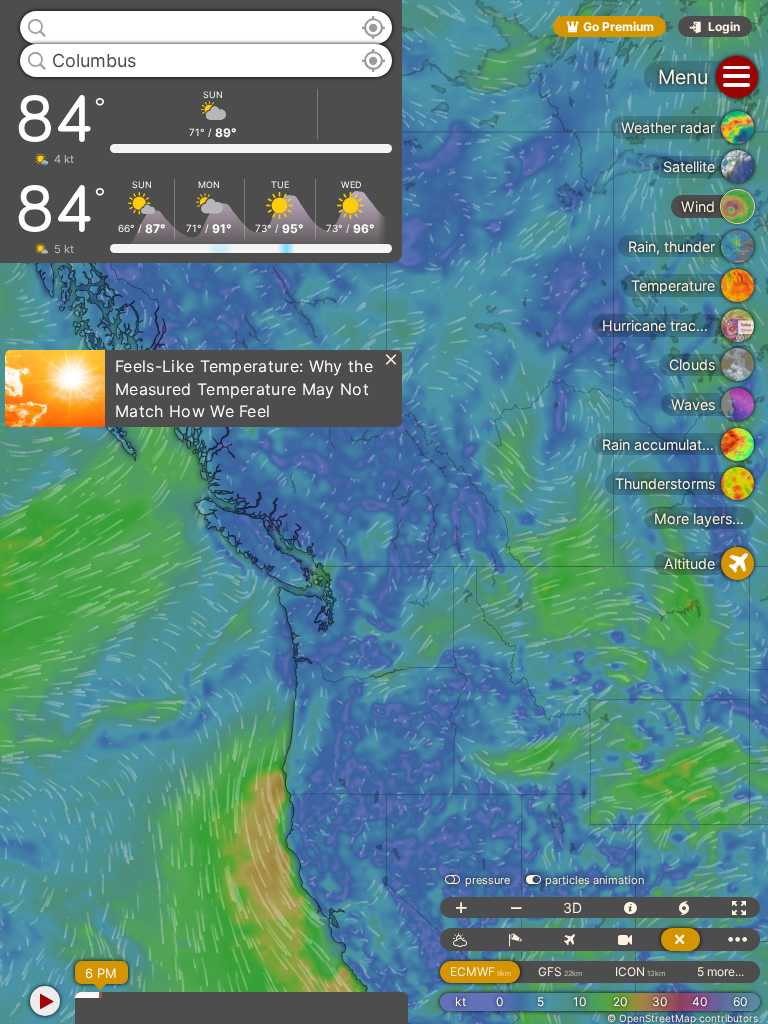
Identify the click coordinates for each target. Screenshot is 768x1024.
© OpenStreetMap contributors (682, 1018)
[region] (384, 512)
